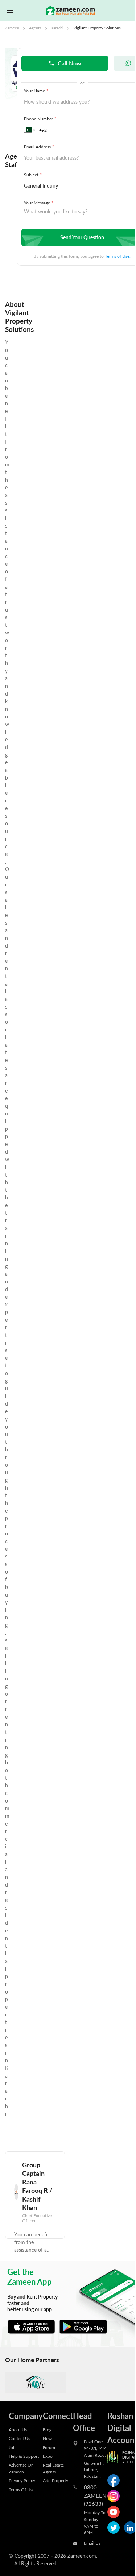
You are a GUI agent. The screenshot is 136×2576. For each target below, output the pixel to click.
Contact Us (19, 2438)
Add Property (55, 2480)
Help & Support (24, 2456)
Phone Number (40, 119)
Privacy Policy (22, 2480)
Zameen (12, 28)
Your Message (39, 203)
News (48, 2438)
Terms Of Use (22, 2489)
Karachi (57, 28)
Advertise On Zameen (21, 2468)
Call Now (69, 63)
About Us (18, 2429)
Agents (35, 28)
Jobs (13, 2447)
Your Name (36, 91)
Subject (33, 175)
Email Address (39, 147)
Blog (47, 2429)
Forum (49, 2447)
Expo (48, 2456)
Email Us (92, 2543)
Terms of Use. (118, 256)
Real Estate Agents (53, 2468)
